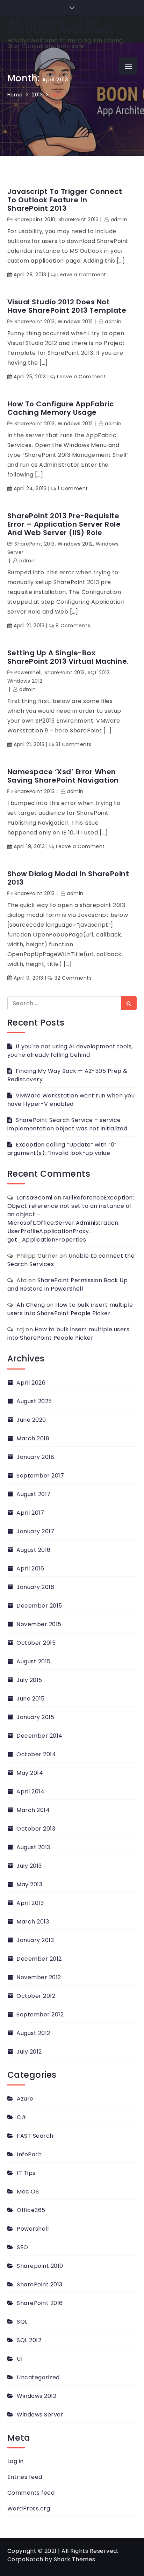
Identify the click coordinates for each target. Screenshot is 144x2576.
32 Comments (73, 978)
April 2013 (30, 1903)
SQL (22, 2322)
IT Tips (26, 2173)
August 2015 (34, 1661)
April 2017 (30, 1513)
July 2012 (29, 2052)
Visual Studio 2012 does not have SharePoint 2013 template (67, 306)
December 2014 (39, 1736)
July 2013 (29, 1866)
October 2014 (36, 1754)
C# (21, 2117)
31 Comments (74, 744)
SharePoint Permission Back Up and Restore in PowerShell (68, 1284)
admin (113, 322)
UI (20, 2359)
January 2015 (35, 1717)
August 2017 (34, 1494)
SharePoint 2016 (40, 2303)
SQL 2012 (99, 672)
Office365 (31, 2210)
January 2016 (35, 1587)
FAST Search (35, 2136)
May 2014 (30, 1773)
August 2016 (34, 1550)
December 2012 (39, 1959)
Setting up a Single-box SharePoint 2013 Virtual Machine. (68, 657)
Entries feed (25, 2477)
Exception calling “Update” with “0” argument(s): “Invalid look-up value (62, 1149)
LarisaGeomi (34, 1198)
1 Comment (73, 488)
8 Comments (73, 626)
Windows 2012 (75, 322)
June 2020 (31, 1420)
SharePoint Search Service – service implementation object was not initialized (67, 1124)
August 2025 (34, 1401)
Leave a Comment (82, 275)
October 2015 (36, 1643)
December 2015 (39, 1606)
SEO (23, 2247)
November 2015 (39, 1624)
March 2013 (33, 1922)
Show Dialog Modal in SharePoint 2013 (68, 878)
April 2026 (31, 1383)
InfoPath (29, 2154)
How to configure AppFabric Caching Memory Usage (61, 408)
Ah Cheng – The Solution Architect (60, 26)
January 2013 (35, 1940)
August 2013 (33, 1847)
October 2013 (36, 1829)
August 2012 (33, 2033)
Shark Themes (75, 2559)
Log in (16, 2461)
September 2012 (40, 2014)
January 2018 (35, 1457)
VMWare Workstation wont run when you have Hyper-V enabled (71, 1100)
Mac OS (28, 2192)
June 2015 (31, 1699)
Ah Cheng (31, 1305)
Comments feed (31, 2493)
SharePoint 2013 (35, 322)
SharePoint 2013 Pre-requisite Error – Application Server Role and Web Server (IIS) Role (64, 524)
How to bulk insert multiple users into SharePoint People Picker (70, 1309)
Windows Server (40, 2415)
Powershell (28, 672)
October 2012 (36, 1996)
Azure (25, 2099)
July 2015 (29, 1680)
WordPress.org (29, 2509)
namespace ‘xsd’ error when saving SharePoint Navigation (63, 776)
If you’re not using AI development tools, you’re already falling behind (70, 1051)
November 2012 (39, 1977)
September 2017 (40, 1476)
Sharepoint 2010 (40, 2266)
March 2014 (33, 1810)
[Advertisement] (72, 158)
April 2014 (30, 1791)
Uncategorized (38, 2377)
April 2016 (30, 1568)
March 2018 (33, 1438)
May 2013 (29, 1884)
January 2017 (35, 1531)
